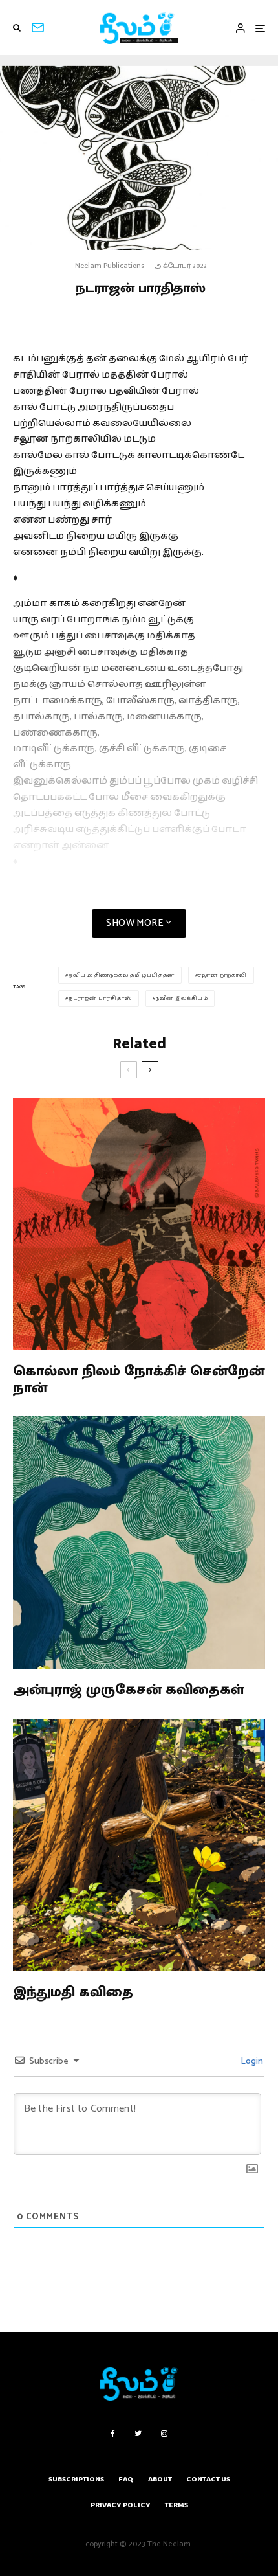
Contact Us (208, 2479)
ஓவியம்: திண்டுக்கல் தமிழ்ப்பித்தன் (122, 975)
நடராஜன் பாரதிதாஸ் (100, 998)
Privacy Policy (121, 2505)
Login (251, 2062)
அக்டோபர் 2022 (181, 266)
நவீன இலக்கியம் (181, 998)
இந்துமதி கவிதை (73, 1993)
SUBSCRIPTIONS (76, 2479)
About (160, 2479)
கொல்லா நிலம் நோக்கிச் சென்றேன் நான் (139, 1380)
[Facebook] (113, 2434)
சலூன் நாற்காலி (222, 975)
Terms (176, 2505)
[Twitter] (138, 2434)
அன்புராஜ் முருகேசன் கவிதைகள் (129, 1690)
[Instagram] (164, 2434)
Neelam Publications (110, 266)
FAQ (126, 2479)
